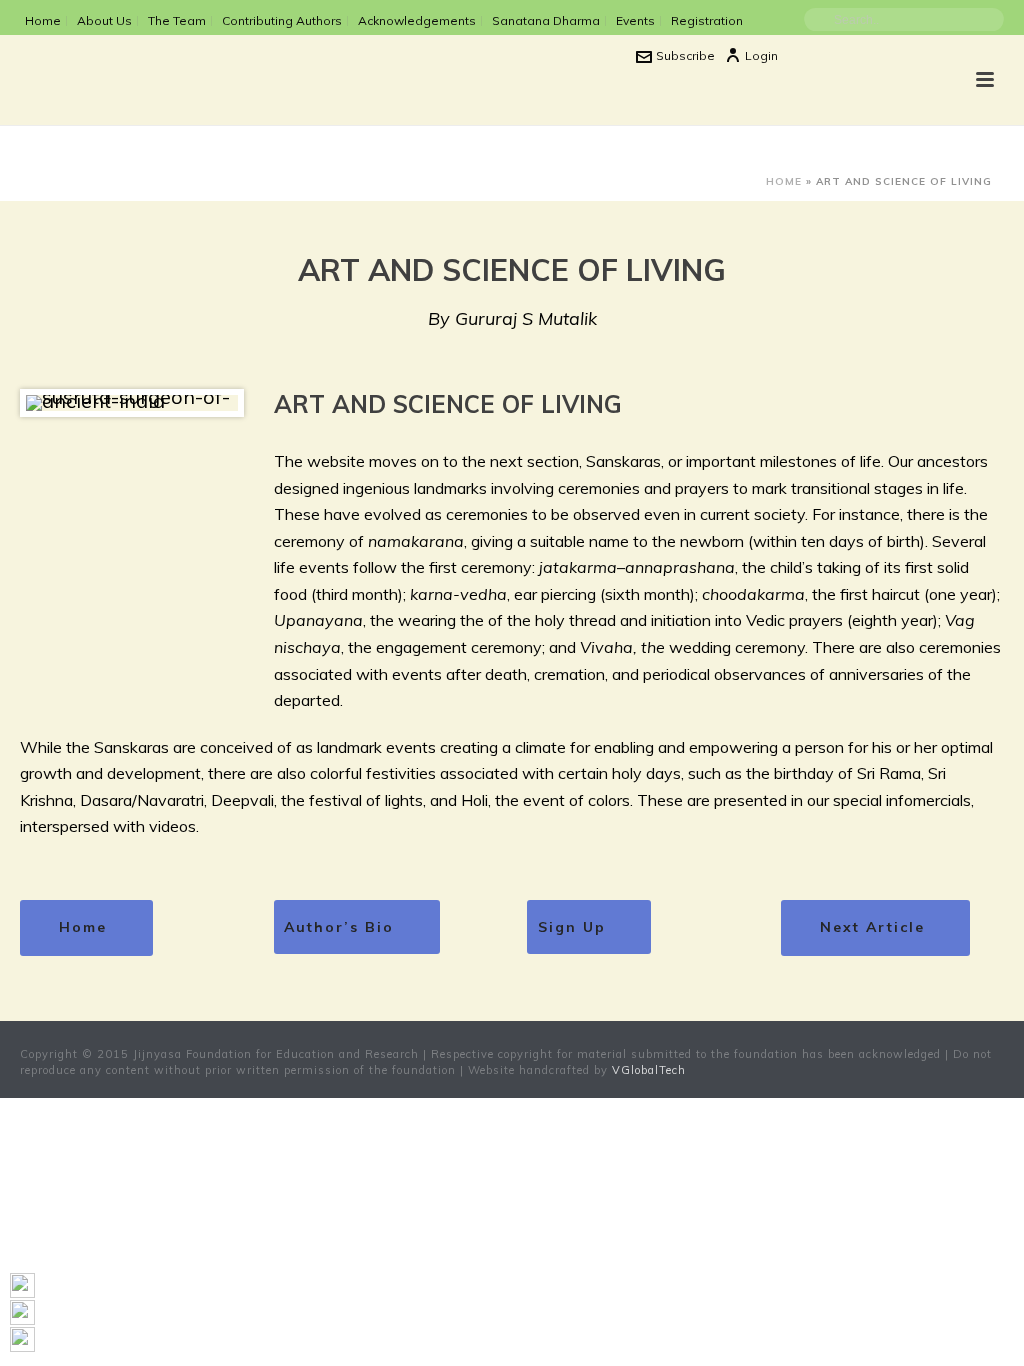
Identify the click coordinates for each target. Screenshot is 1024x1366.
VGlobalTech (649, 1070)
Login (761, 55)
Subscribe (685, 55)
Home (784, 181)
